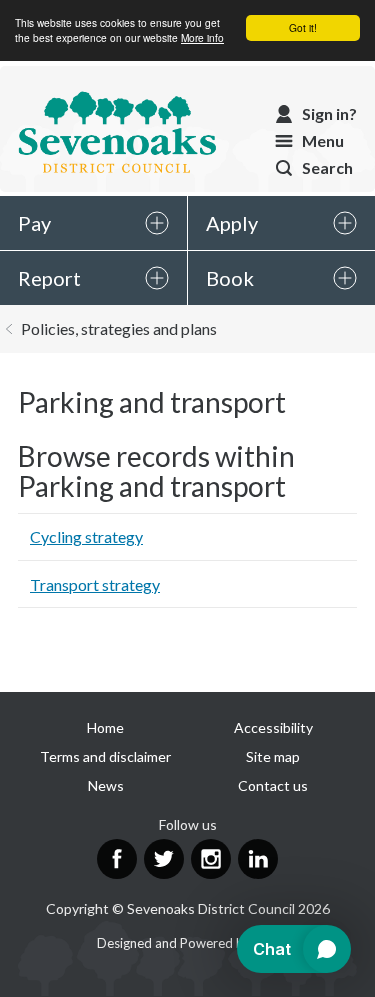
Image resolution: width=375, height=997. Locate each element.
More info (202, 37)
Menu (323, 140)
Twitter (164, 859)
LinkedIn (258, 859)
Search (327, 167)
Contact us (273, 785)
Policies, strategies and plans (119, 328)
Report (49, 278)
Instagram (211, 859)
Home (105, 727)
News (106, 785)
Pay (34, 223)
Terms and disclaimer (105, 756)
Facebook (117, 859)
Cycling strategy (86, 536)
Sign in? (329, 113)
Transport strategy (95, 584)
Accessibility (273, 727)
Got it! (303, 27)
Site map (273, 756)
